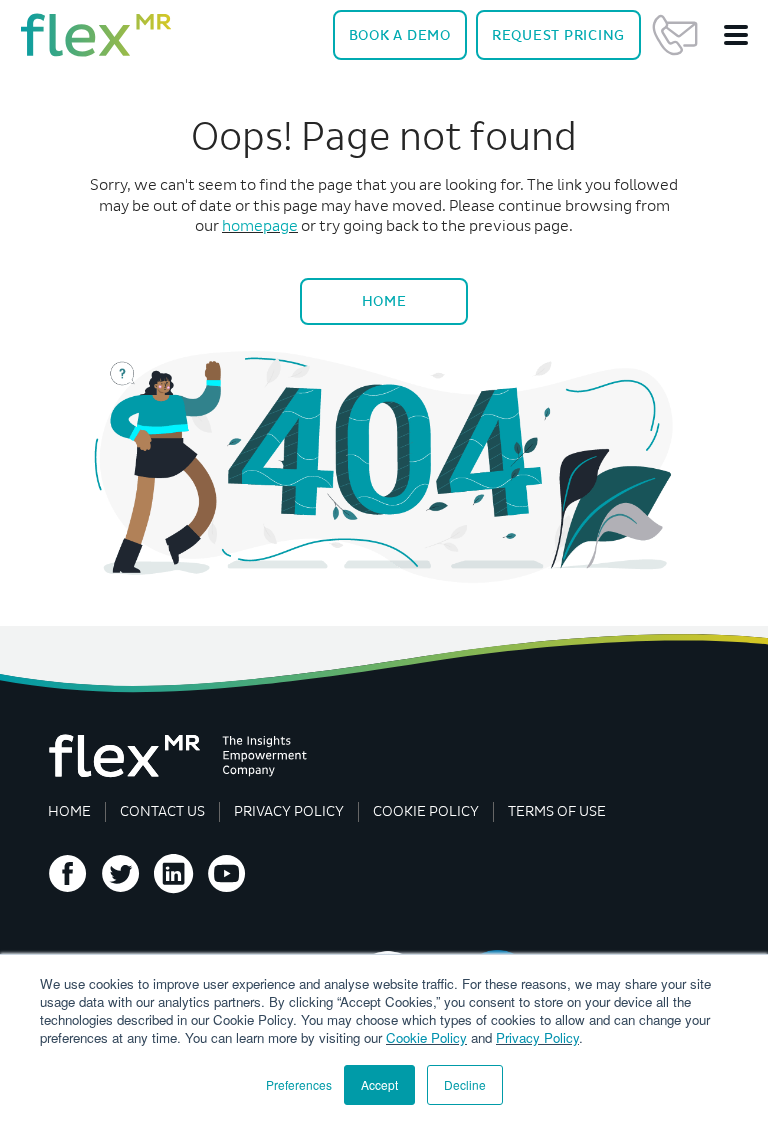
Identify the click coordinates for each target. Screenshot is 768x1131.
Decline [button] (465, 1084)
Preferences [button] (299, 1084)
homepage (260, 225)
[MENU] (736, 35)
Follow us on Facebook (68, 874)
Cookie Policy (426, 1037)
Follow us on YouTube (227, 874)
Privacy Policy (537, 1037)
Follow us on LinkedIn (174, 874)
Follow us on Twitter (121, 874)
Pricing (558, 35)
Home (384, 301)
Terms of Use (557, 811)
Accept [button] (379, 1084)
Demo (400, 35)
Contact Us (675, 35)
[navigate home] (96, 35)
